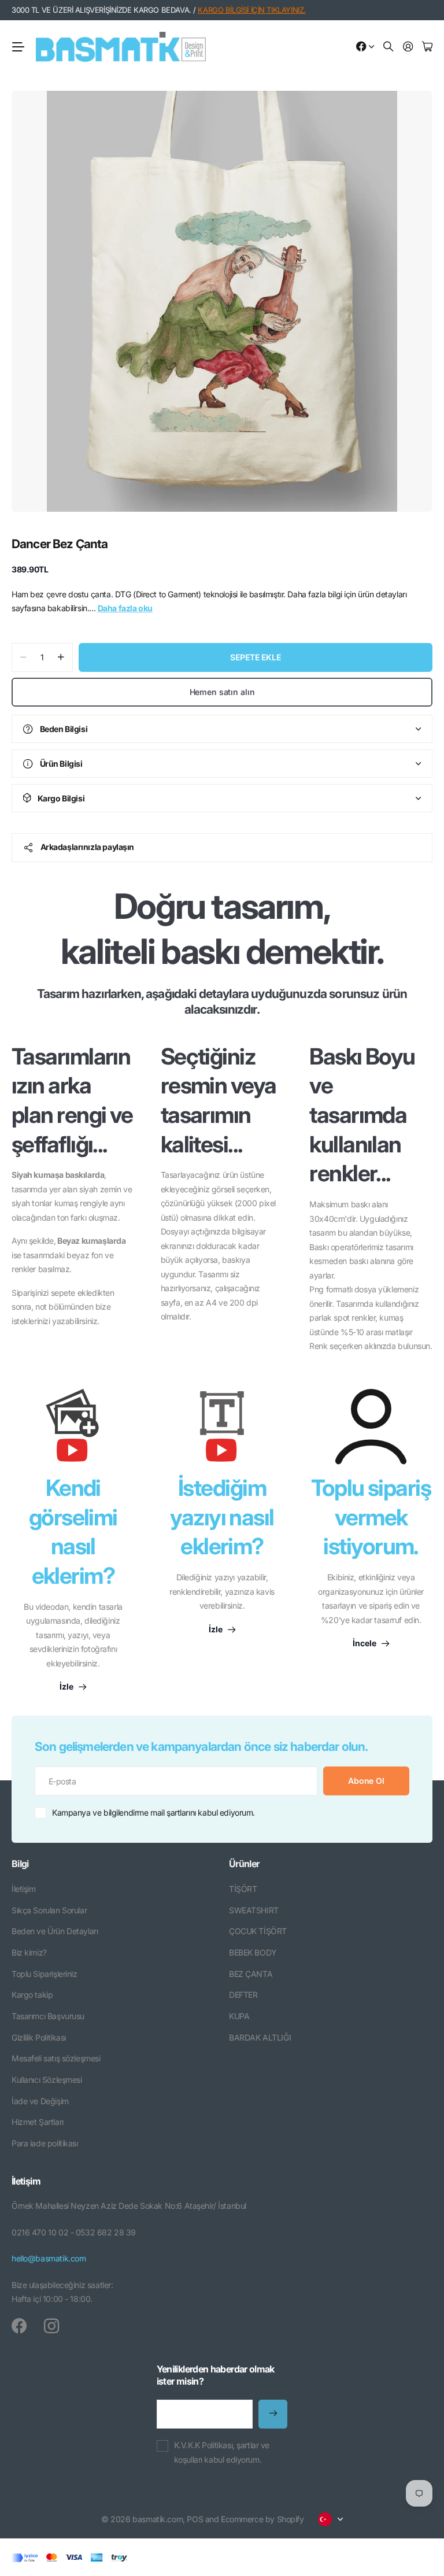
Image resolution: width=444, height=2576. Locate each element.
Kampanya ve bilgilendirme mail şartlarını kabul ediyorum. (153, 1812)
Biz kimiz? (29, 1952)
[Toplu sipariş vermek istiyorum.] (371, 1426)
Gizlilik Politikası (39, 2037)
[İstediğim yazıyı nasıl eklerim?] (222, 1431)
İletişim (24, 1889)
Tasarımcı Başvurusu (48, 2016)
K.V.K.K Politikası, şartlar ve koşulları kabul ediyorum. (222, 2452)
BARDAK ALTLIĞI (260, 2037)
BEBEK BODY (253, 1952)
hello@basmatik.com (49, 2258)
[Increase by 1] (61, 657)
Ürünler (244, 1864)
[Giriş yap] (408, 47)
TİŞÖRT (243, 1889)
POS (195, 2519)
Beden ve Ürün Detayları (55, 1931)
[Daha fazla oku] (365, 47)
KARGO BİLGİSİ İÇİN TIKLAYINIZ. (251, 10)
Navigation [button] (18, 47)
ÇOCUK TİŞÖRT (258, 1931)
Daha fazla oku (125, 608)
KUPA (239, 2016)
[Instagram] (51, 2326)
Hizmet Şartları (38, 2122)
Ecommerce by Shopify (262, 2519)
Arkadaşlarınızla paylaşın (88, 847)
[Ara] (388, 47)
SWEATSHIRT (254, 1910)
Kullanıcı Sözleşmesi (47, 2080)
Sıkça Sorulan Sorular (49, 1910)
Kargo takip (32, 1995)
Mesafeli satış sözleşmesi (56, 2058)
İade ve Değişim (40, 2101)
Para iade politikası (45, 2143)
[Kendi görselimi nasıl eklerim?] (73, 1431)
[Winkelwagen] (427, 47)
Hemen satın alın (222, 692)
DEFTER (243, 1995)
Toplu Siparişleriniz (45, 1974)
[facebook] (19, 2326)
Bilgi (20, 1864)
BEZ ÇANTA (251, 1974)
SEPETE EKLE (255, 657)
